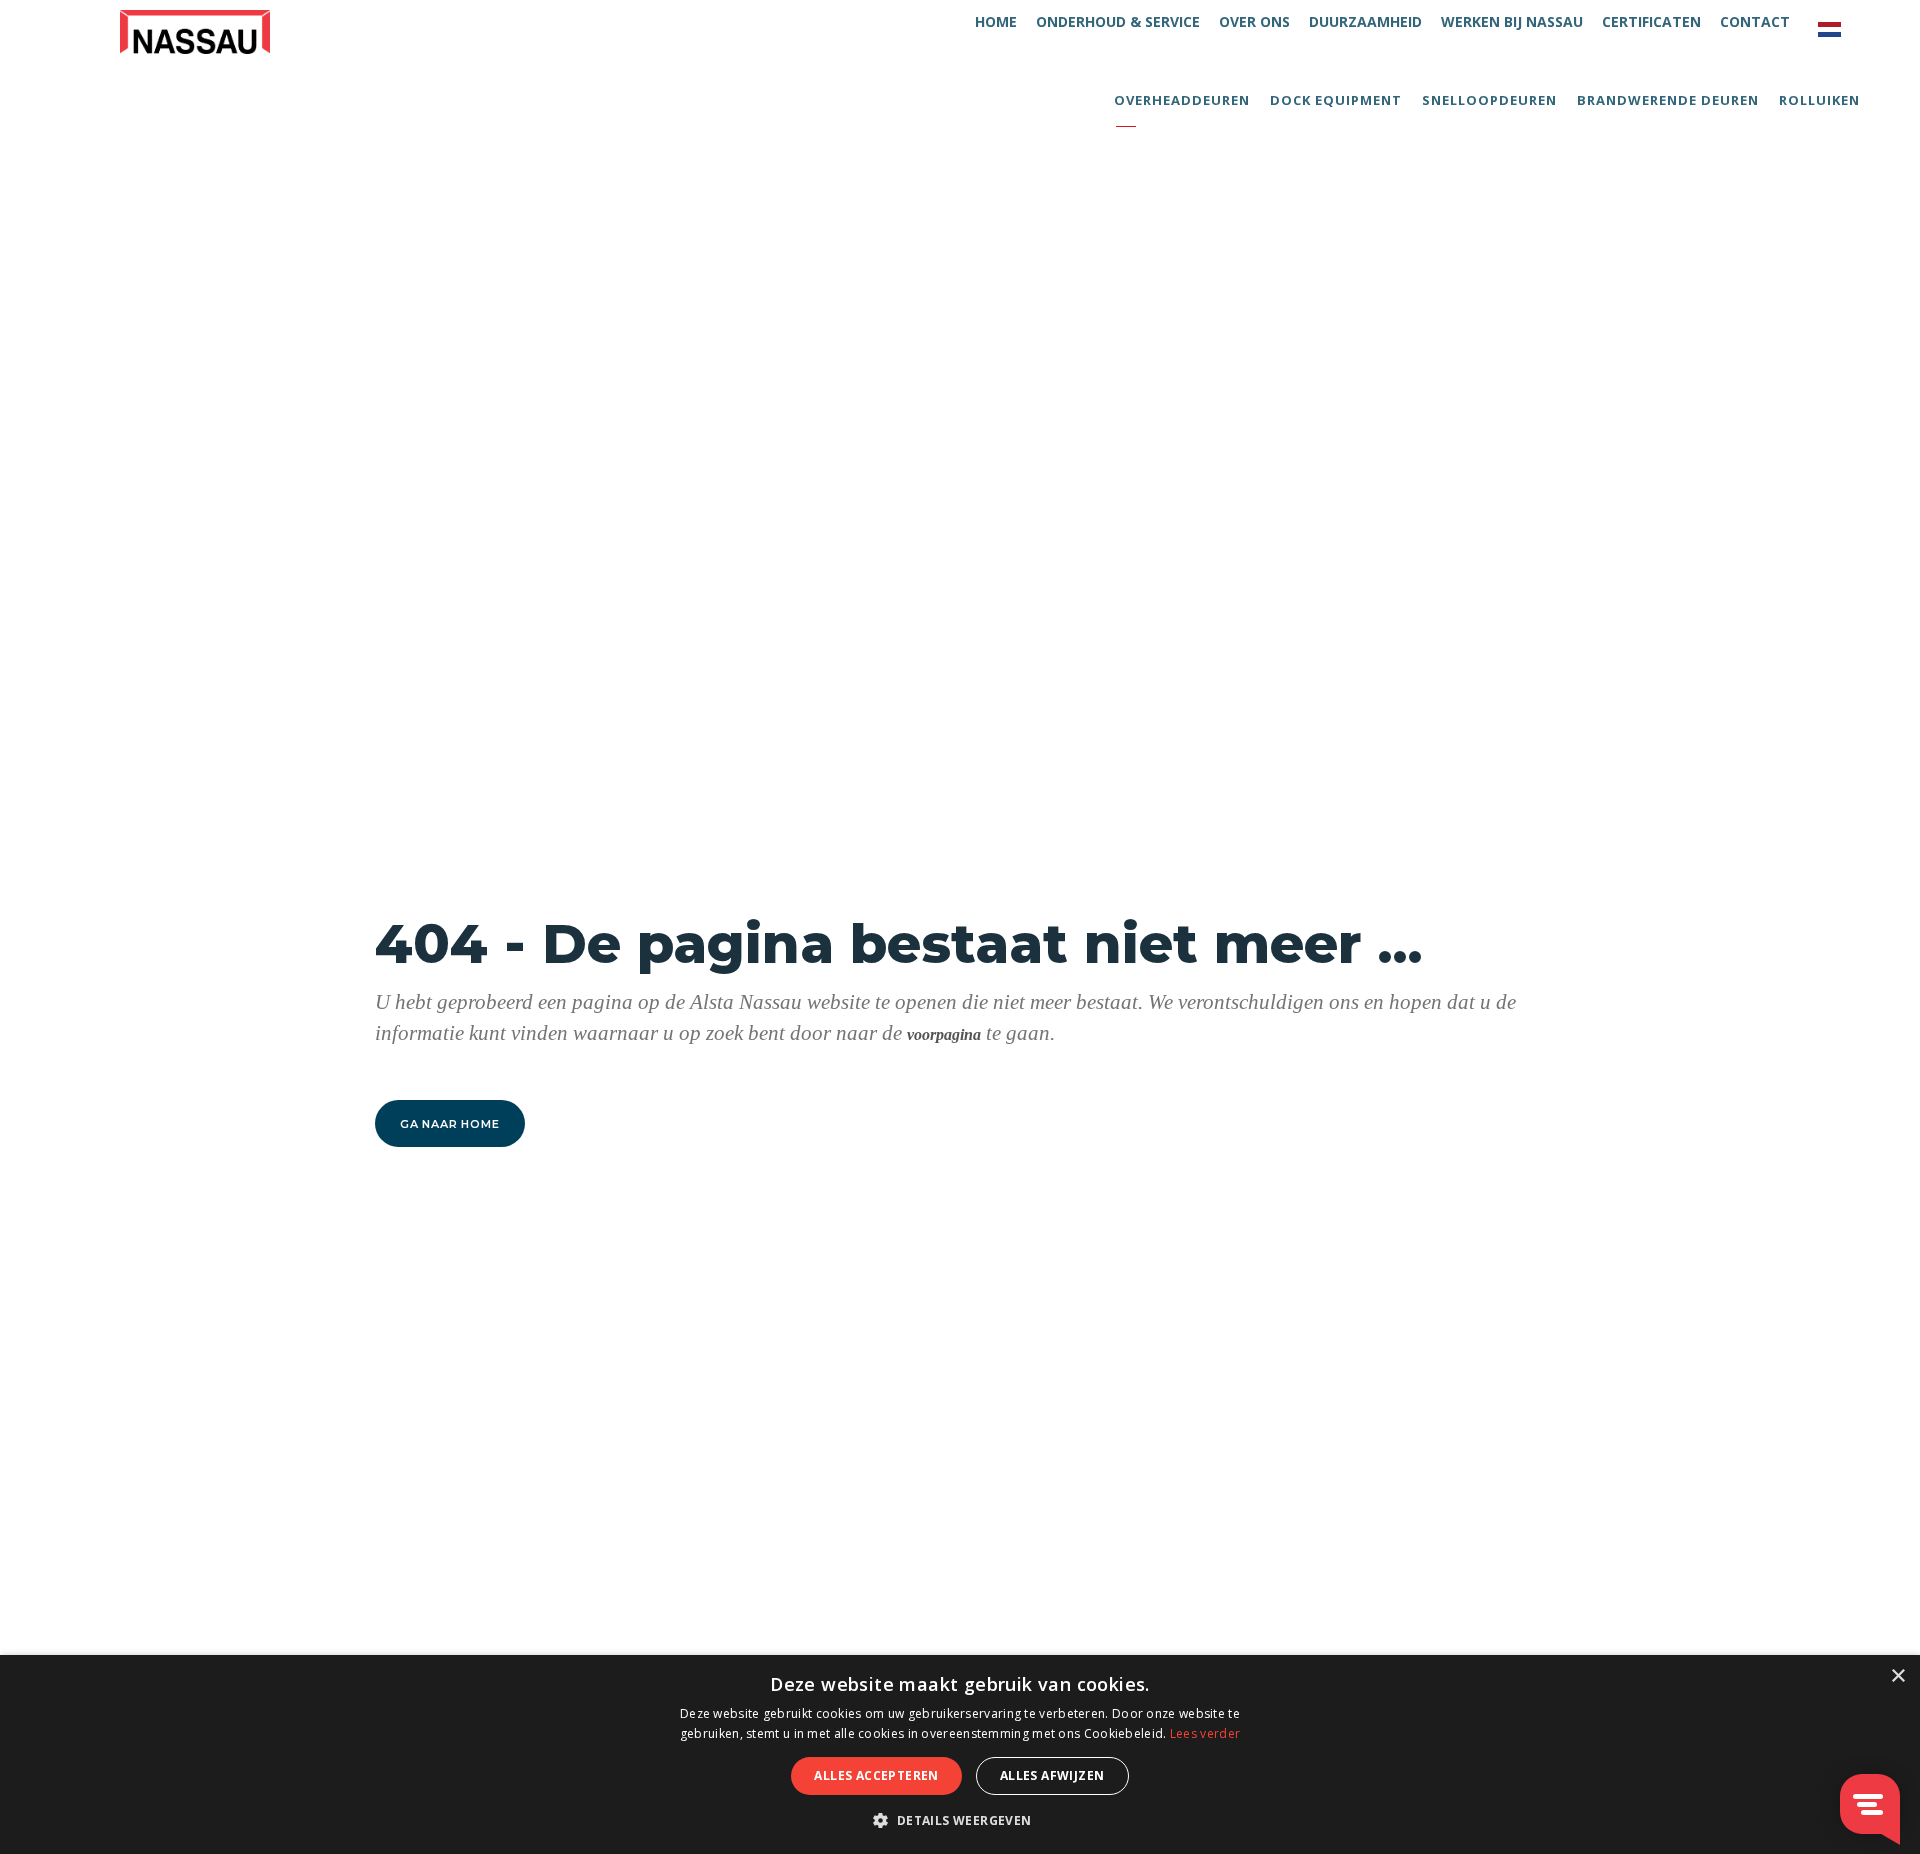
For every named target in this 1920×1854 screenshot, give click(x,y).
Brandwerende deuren (1668, 100)
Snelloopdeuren (1489, 100)
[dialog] (960, 1754)
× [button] (1897, 1676)
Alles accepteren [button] (876, 1775)
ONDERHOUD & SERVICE (1118, 21)
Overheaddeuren (1182, 100)
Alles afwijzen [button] (1052, 1775)
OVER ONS (1254, 21)
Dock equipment (1336, 100)
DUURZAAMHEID (1365, 21)
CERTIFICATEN (1651, 21)
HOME (996, 21)
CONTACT (1755, 21)
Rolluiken (1819, 100)
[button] (959, 1820)
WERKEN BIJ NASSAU (1512, 21)
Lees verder (1205, 1733)
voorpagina (944, 1034)
